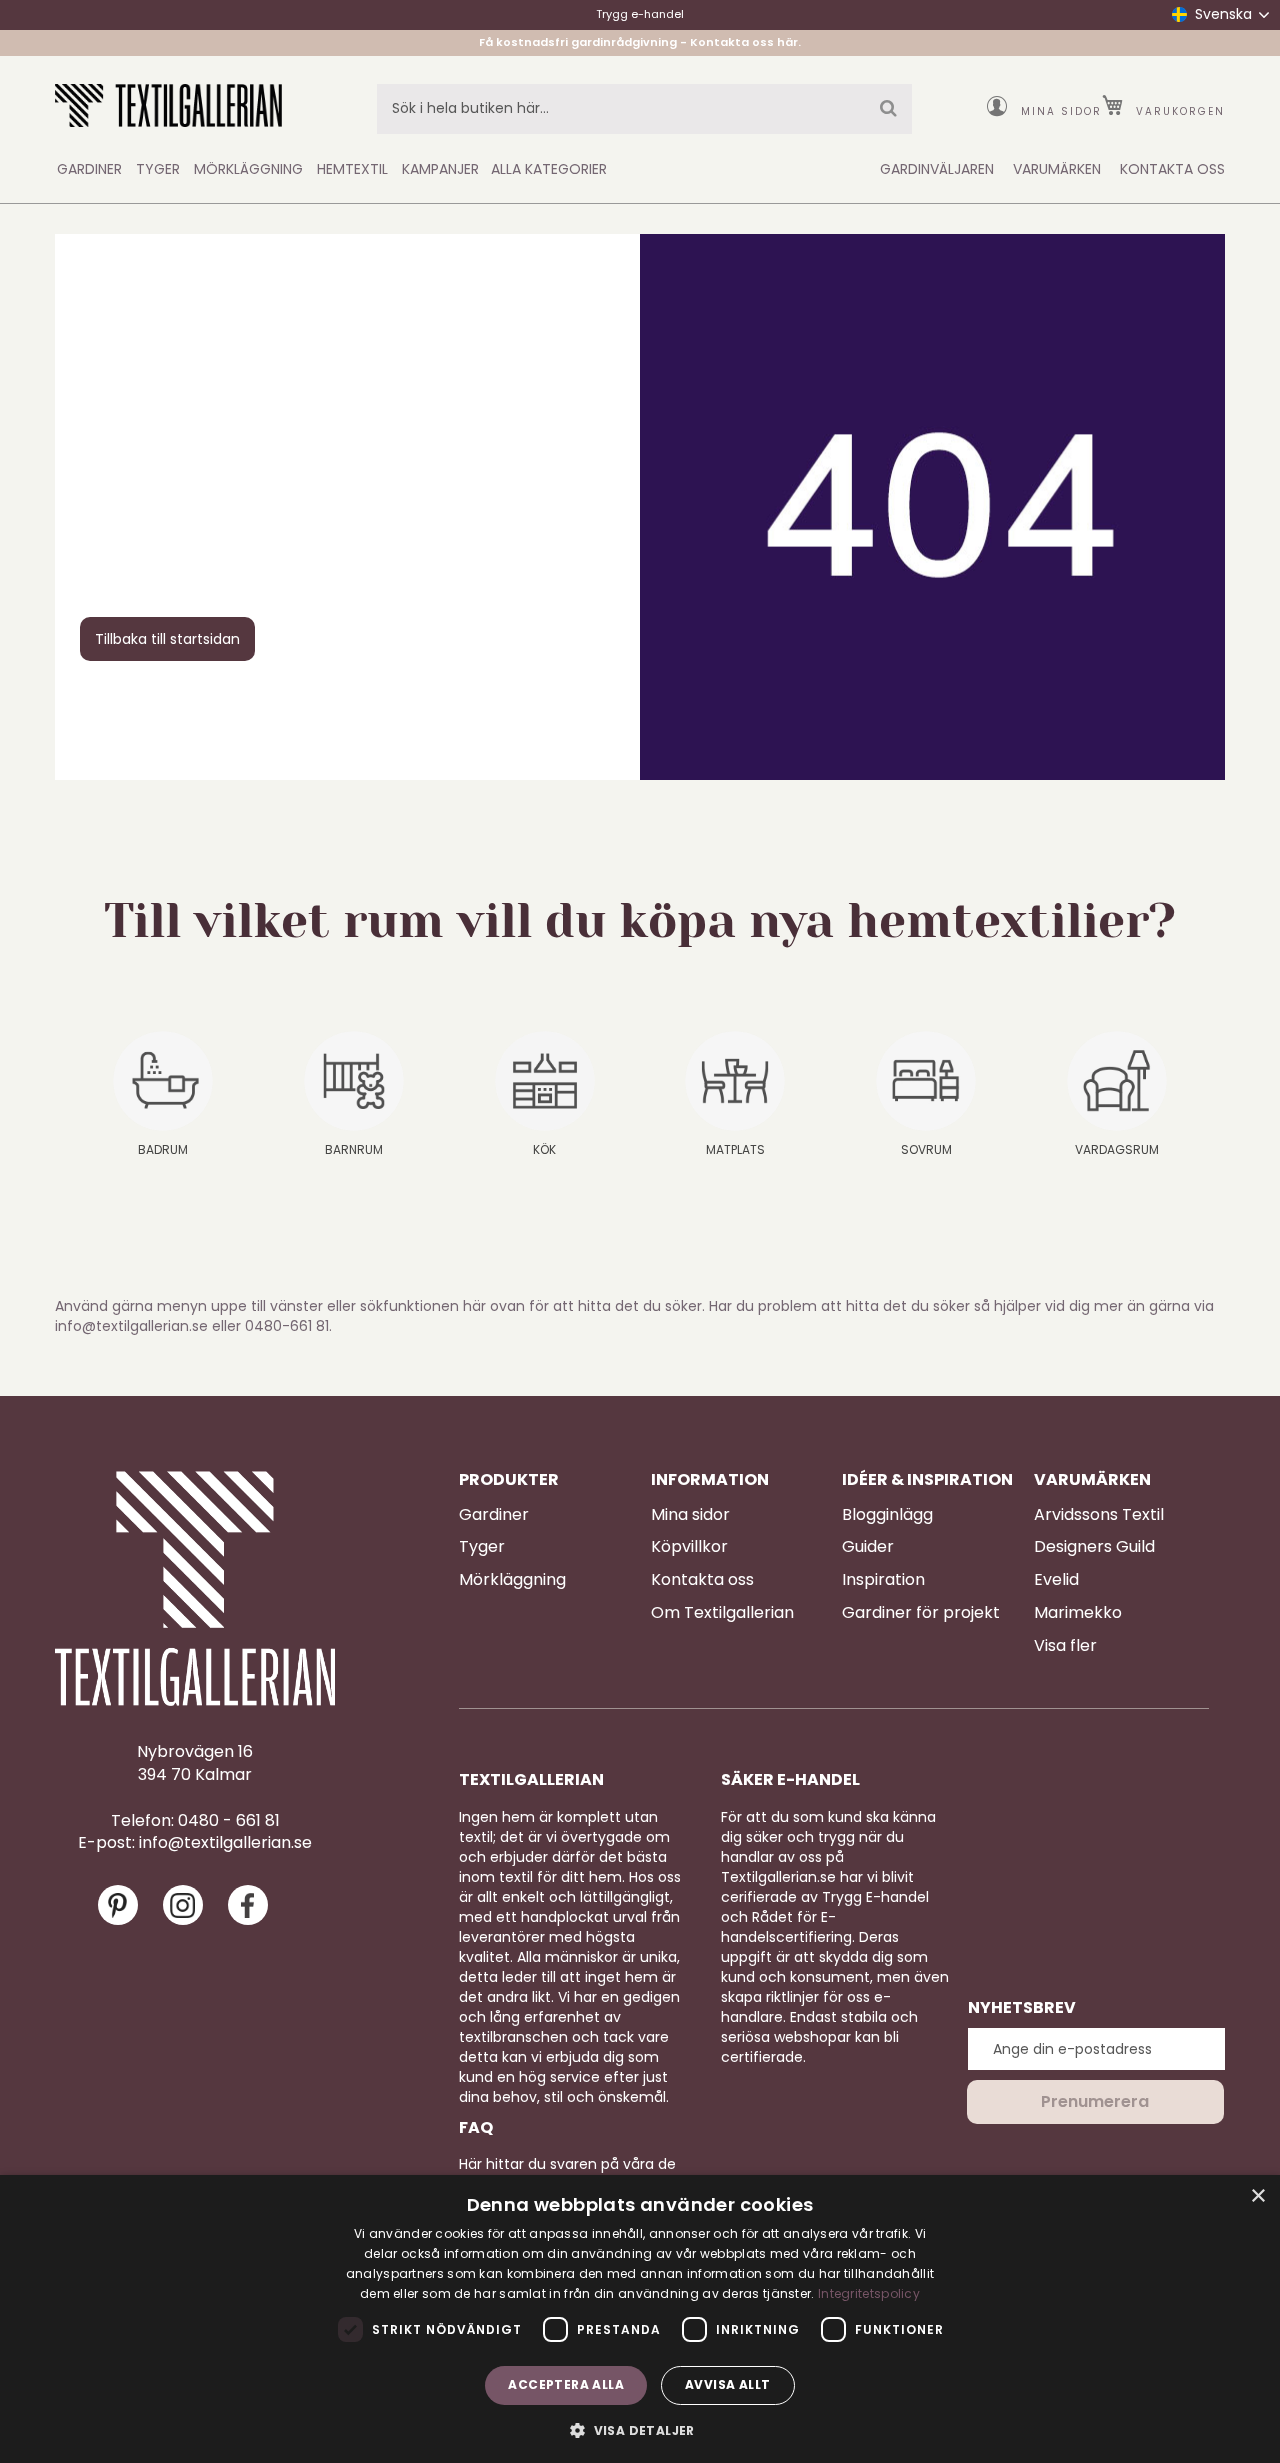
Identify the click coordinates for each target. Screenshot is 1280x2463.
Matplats (735, 1149)
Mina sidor (1061, 111)
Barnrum (354, 1149)
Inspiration (883, 1580)
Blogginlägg (887, 1515)
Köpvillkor (689, 1547)
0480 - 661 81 (229, 1821)
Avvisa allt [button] (727, 2384)
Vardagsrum (1117, 1149)
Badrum (163, 1149)
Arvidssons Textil (1099, 1515)
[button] (640, 2429)
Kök (544, 1149)
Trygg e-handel (640, 14)
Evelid (1056, 1580)
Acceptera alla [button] (566, 2384)
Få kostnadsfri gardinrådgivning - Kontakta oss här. (640, 42)
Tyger (482, 1547)
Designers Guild (1094, 1547)
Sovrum (926, 1149)
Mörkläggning (512, 1580)
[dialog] (640, 2319)
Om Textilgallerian (722, 1613)
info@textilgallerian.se (225, 1843)
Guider (868, 1547)
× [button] (1257, 2196)
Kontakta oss (702, 1580)
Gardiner (494, 1515)
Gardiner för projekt (921, 1613)
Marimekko (1078, 1613)
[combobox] (644, 109)
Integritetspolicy (869, 2293)
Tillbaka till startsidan (167, 639)
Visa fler (1065, 1646)
